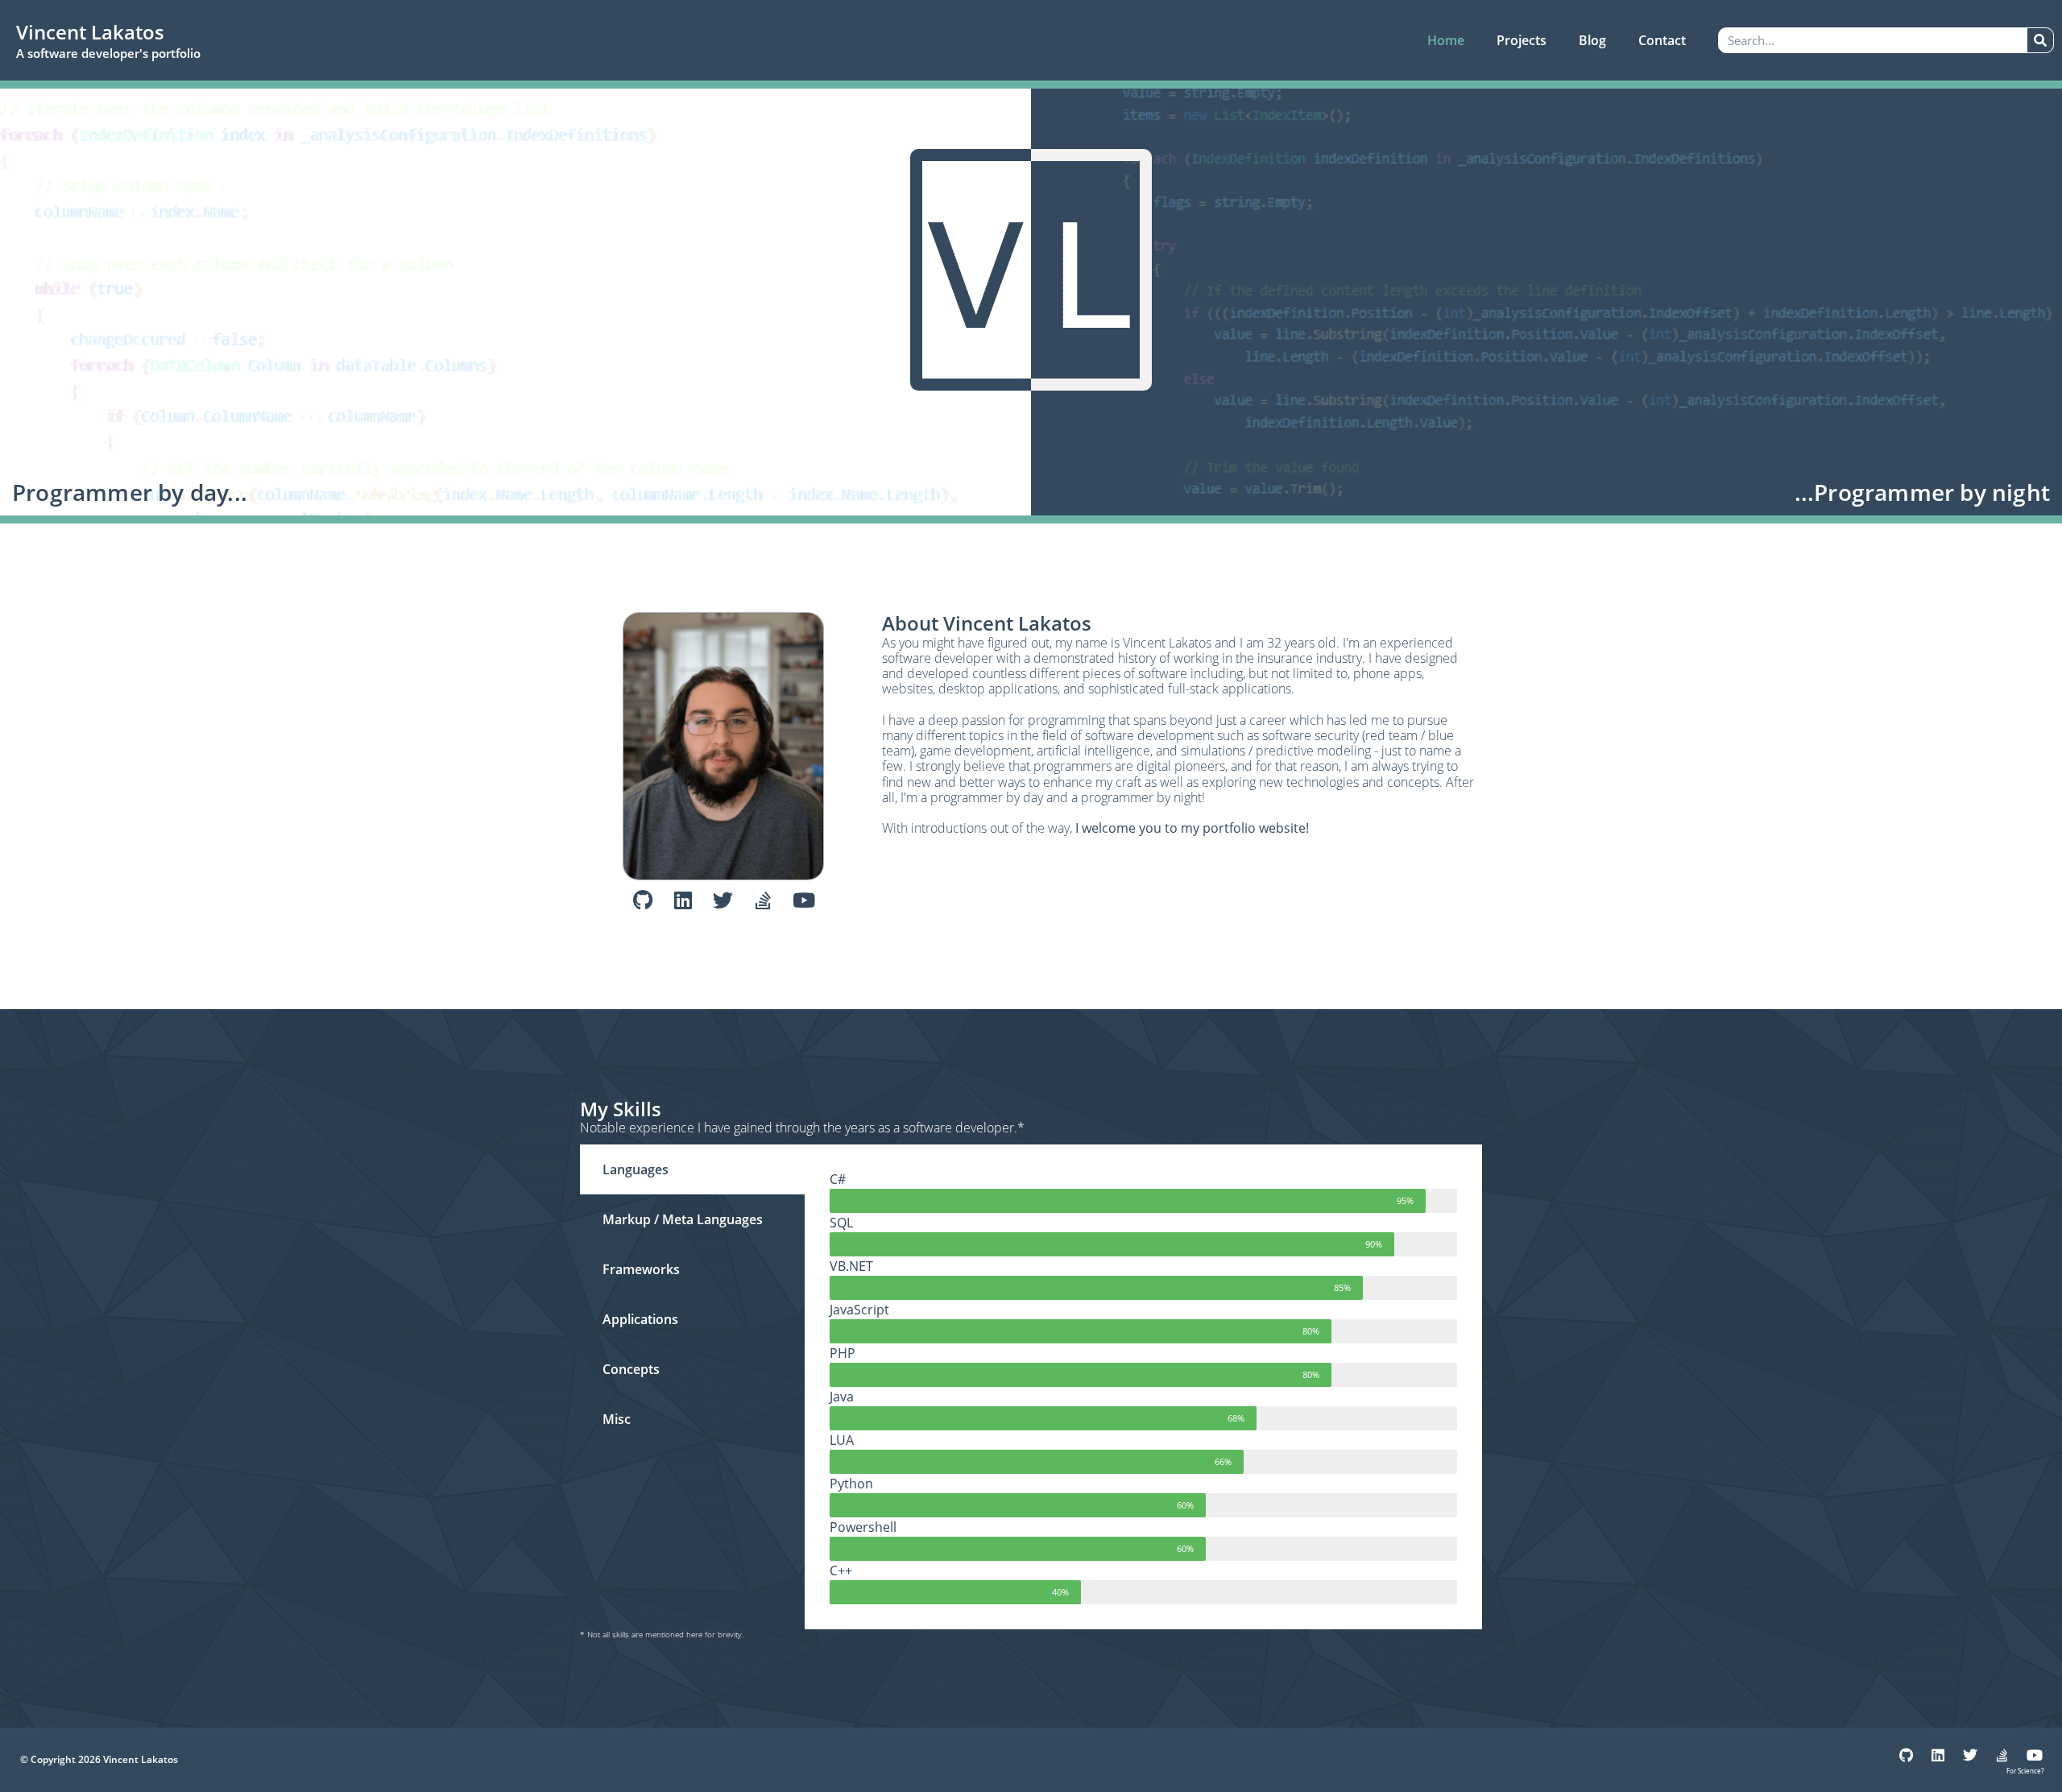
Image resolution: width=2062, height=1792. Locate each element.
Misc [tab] (617, 1419)
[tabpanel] (1143, 1387)
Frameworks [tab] (641, 1269)
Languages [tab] (636, 1169)
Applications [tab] (640, 1319)
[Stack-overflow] (764, 900)
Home (1446, 40)
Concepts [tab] (631, 1369)
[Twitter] (723, 900)
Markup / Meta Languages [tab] (683, 1219)
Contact (1662, 40)
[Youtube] (804, 900)
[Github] (643, 900)
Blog (1592, 40)
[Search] (2040, 40)
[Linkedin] (683, 900)
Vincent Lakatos (90, 32)
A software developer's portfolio (108, 53)
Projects (1522, 40)
